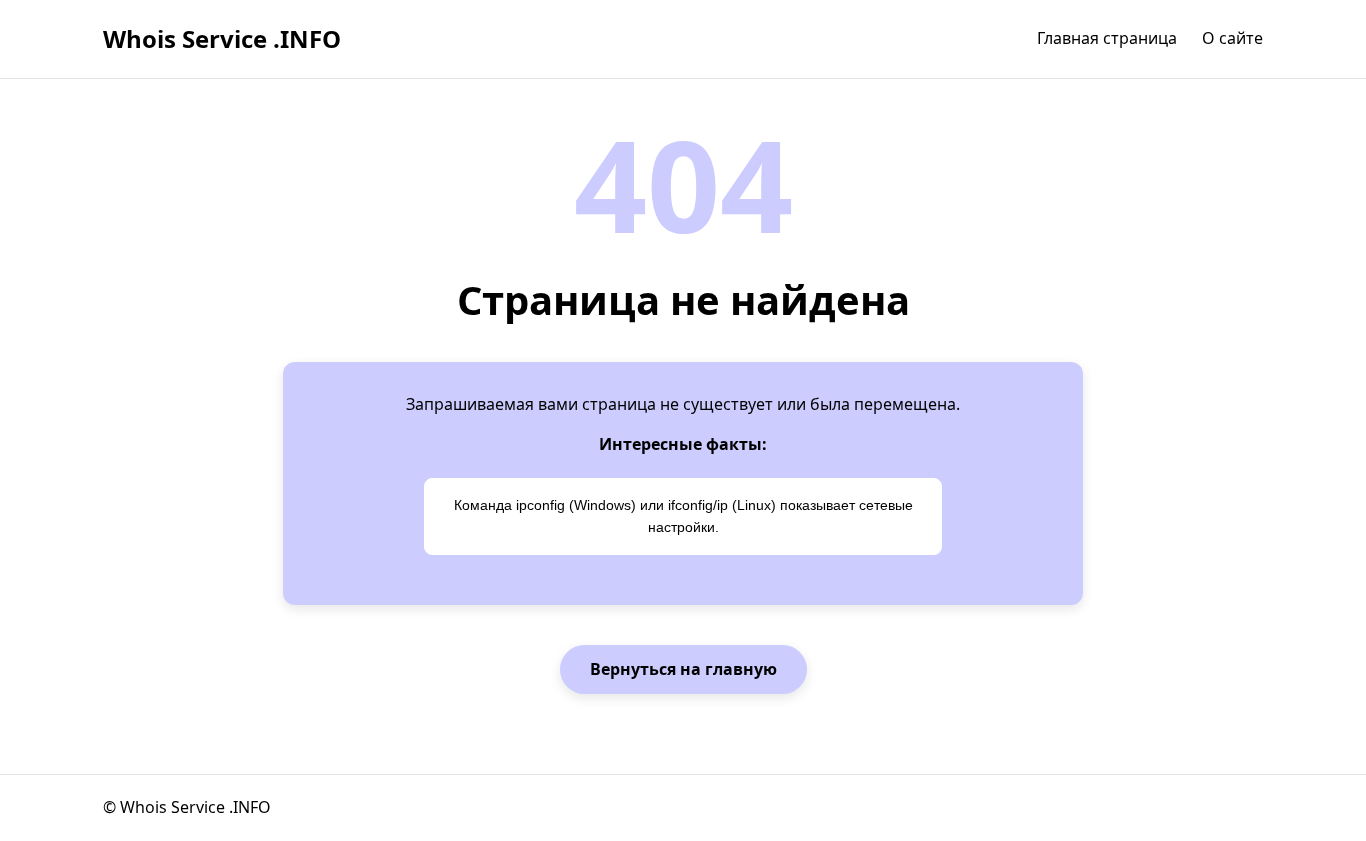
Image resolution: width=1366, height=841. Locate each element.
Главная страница (1107, 38)
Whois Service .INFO (222, 38)
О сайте (1232, 38)
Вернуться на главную (683, 669)
